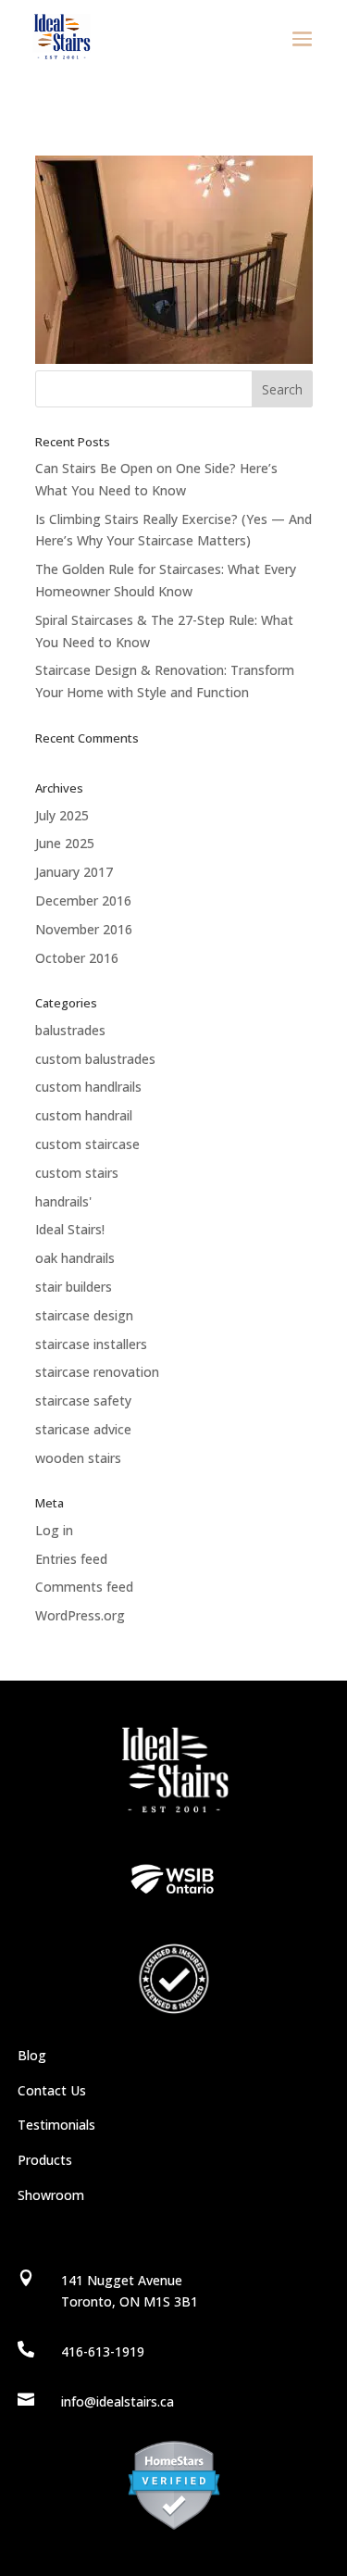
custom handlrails (88, 1087)
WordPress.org (80, 1615)
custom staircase (87, 1144)
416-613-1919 (103, 2351)
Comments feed (84, 1587)
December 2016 (83, 900)
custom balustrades (95, 1059)
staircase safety (83, 1401)
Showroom (51, 2195)
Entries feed (71, 1559)
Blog (32, 2055)
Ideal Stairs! (70, 1229)
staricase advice (83, 1429)
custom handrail (84, 1115)
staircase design (84, 1315)
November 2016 (84, 929)
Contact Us (52, 2090)
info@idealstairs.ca (118, 2401)
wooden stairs (78, 1458)
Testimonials (56, 2125)
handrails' (63, 1201)
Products (45, 2160)
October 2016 (77, 958)
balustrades (70, 1030)
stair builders (74, 1287)
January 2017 (74, 872)
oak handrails (75, 1258)
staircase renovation (97, 1372)
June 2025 (65, 843)
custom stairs (77, 1173)
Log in (54, 1530)
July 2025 (62, 815)
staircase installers (91, 1344)
